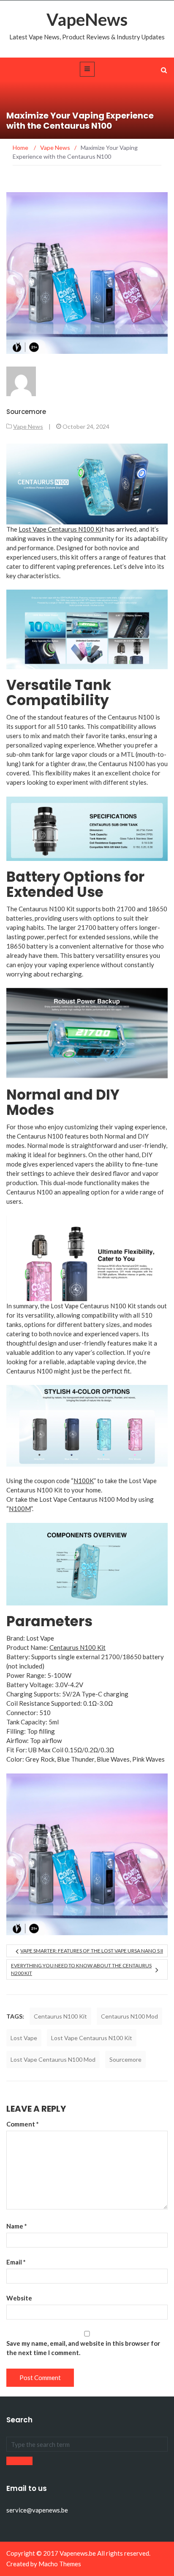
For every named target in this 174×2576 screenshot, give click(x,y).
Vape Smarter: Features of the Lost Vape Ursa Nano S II (92, 1951)
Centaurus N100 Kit (77, 1647)
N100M (20, 1509)
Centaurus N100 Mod (129, 2016)
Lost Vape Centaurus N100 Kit (92, 2038)
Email (16, 2262)
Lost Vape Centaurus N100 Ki (60, 529)
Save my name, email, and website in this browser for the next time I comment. (83, 2348)
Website (19, 2298)
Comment (23, 2124)
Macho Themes (60, 2564)
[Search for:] (87, 2444)
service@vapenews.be (37, 2510)
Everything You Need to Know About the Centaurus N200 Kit (81, 1969)
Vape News (28, 426)
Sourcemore (26, 412)
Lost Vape (24, 2038)
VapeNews (87, 19)
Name (17, 2226)
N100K (84, 1481)
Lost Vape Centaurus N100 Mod (53, 2059)
